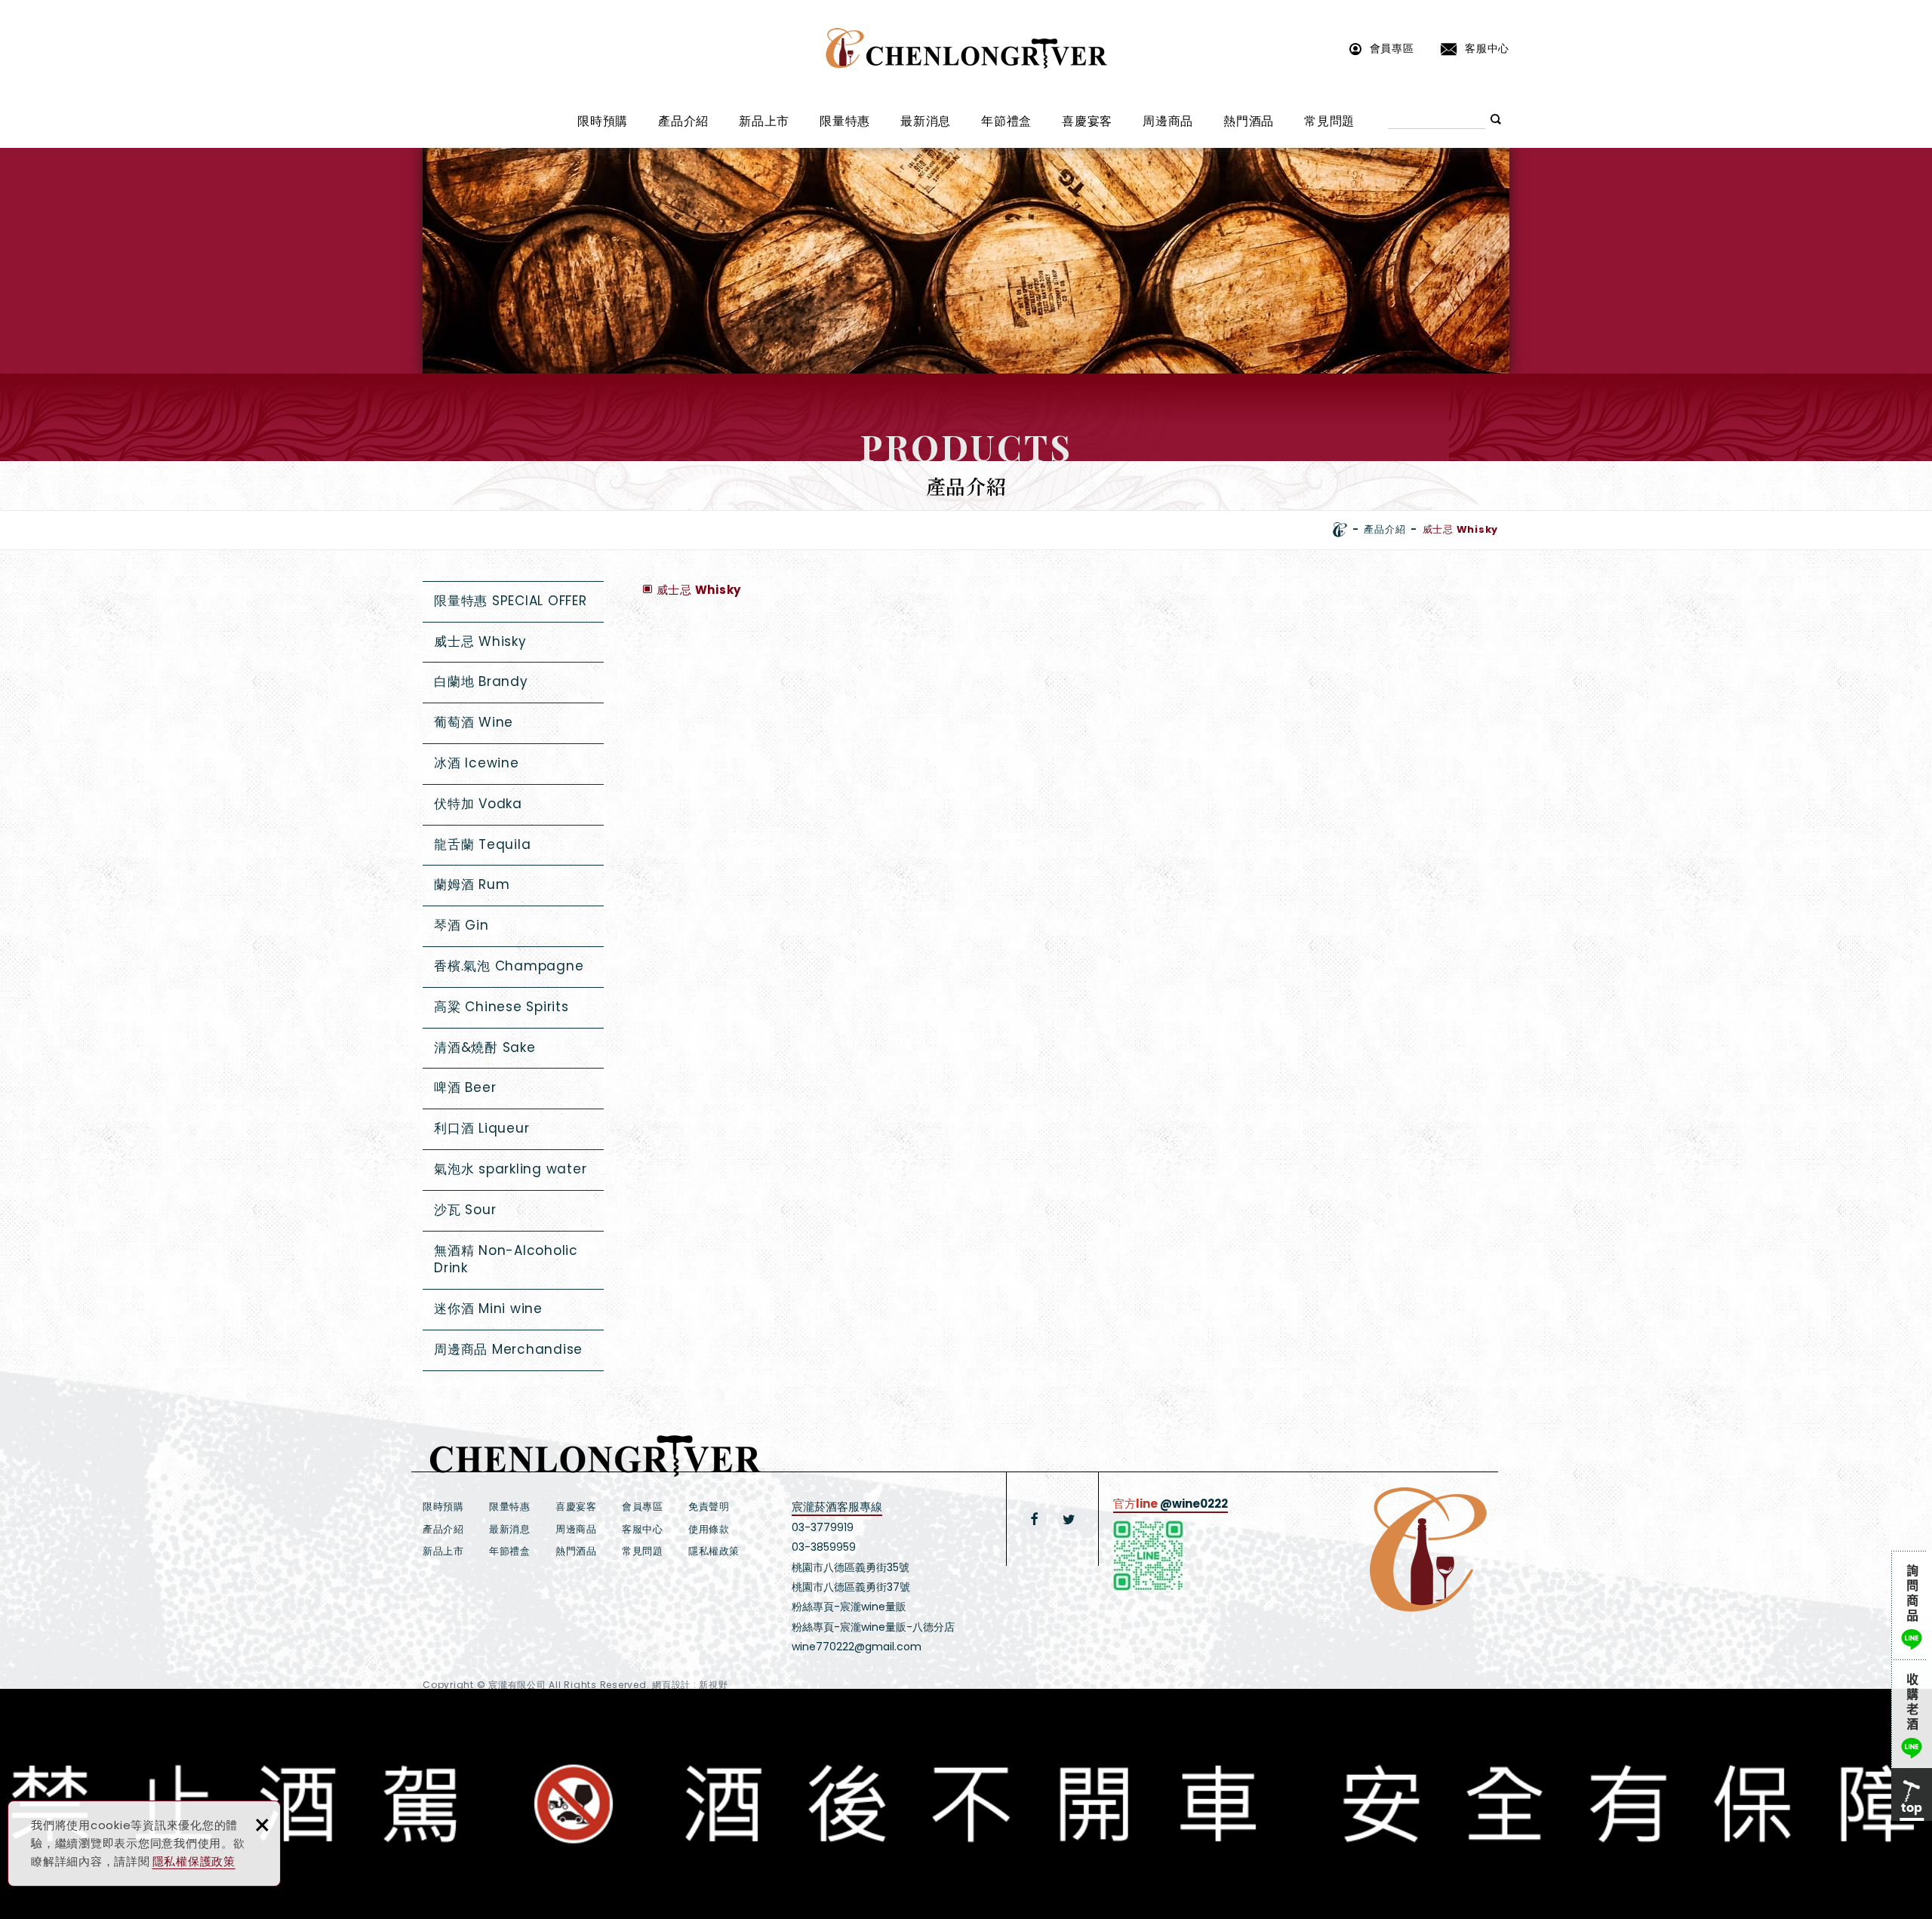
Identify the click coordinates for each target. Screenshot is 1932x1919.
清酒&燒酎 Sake (485, 1047)
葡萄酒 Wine (474, 722)
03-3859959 (824, 1547)
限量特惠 (845, 121)
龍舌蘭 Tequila (482, 844)
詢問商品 (1912, 1605)
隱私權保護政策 (194, 1861)
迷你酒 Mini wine (488, 1309)
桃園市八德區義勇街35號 (851, 1567)
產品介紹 (683, 121)
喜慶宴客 (1087, 121)
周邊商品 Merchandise (508, 1349)
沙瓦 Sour (465, 1210)
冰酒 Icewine (477, 763)
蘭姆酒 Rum (472, 884)
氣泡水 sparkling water (510, 1169)
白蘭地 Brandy (481, 681)
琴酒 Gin (461, 925)
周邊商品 (1168, 121)
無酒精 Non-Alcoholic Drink (506, 1259)
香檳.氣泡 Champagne (509, 966)
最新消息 (926, 121)
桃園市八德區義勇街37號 (851, 1587)
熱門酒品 (1249, 121)
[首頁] (1340, 530)
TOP (1912, 1794)
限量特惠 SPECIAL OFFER (511, 601)
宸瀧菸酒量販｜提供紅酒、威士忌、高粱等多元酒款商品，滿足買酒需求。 (966, 48)
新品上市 (764, 121)
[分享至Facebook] (1035, 1519)
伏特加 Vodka (478, 804)
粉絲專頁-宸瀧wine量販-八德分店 (873, 1627)
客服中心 (1487, 48)
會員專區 (1392, 48)
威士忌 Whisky (480, 641)
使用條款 (709, 1529)
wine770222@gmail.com (857, 1647)
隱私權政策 (714, 1551)
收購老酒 (1912, 1714)
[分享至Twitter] (1069, 1519)
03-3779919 (823, 1527)
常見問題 (1329, 121)
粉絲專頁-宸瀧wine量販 (849, 1607)
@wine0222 (1194, 1504)
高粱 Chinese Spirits (501, 1007)
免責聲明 (709, 1507)
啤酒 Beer (465, 1087)
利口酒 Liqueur (481, 1128)
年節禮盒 (1006, 121)
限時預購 (603, 121)
